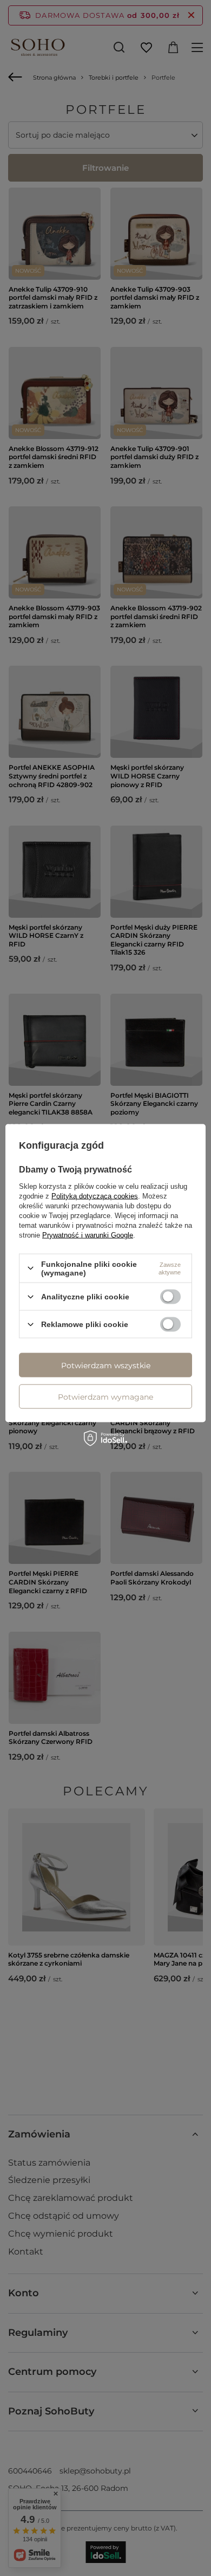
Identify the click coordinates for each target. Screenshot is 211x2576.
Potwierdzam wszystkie (106, 1365)
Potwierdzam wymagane (105, 1396)
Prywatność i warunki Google (88, 1235)
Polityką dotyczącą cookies (95, 1196)
